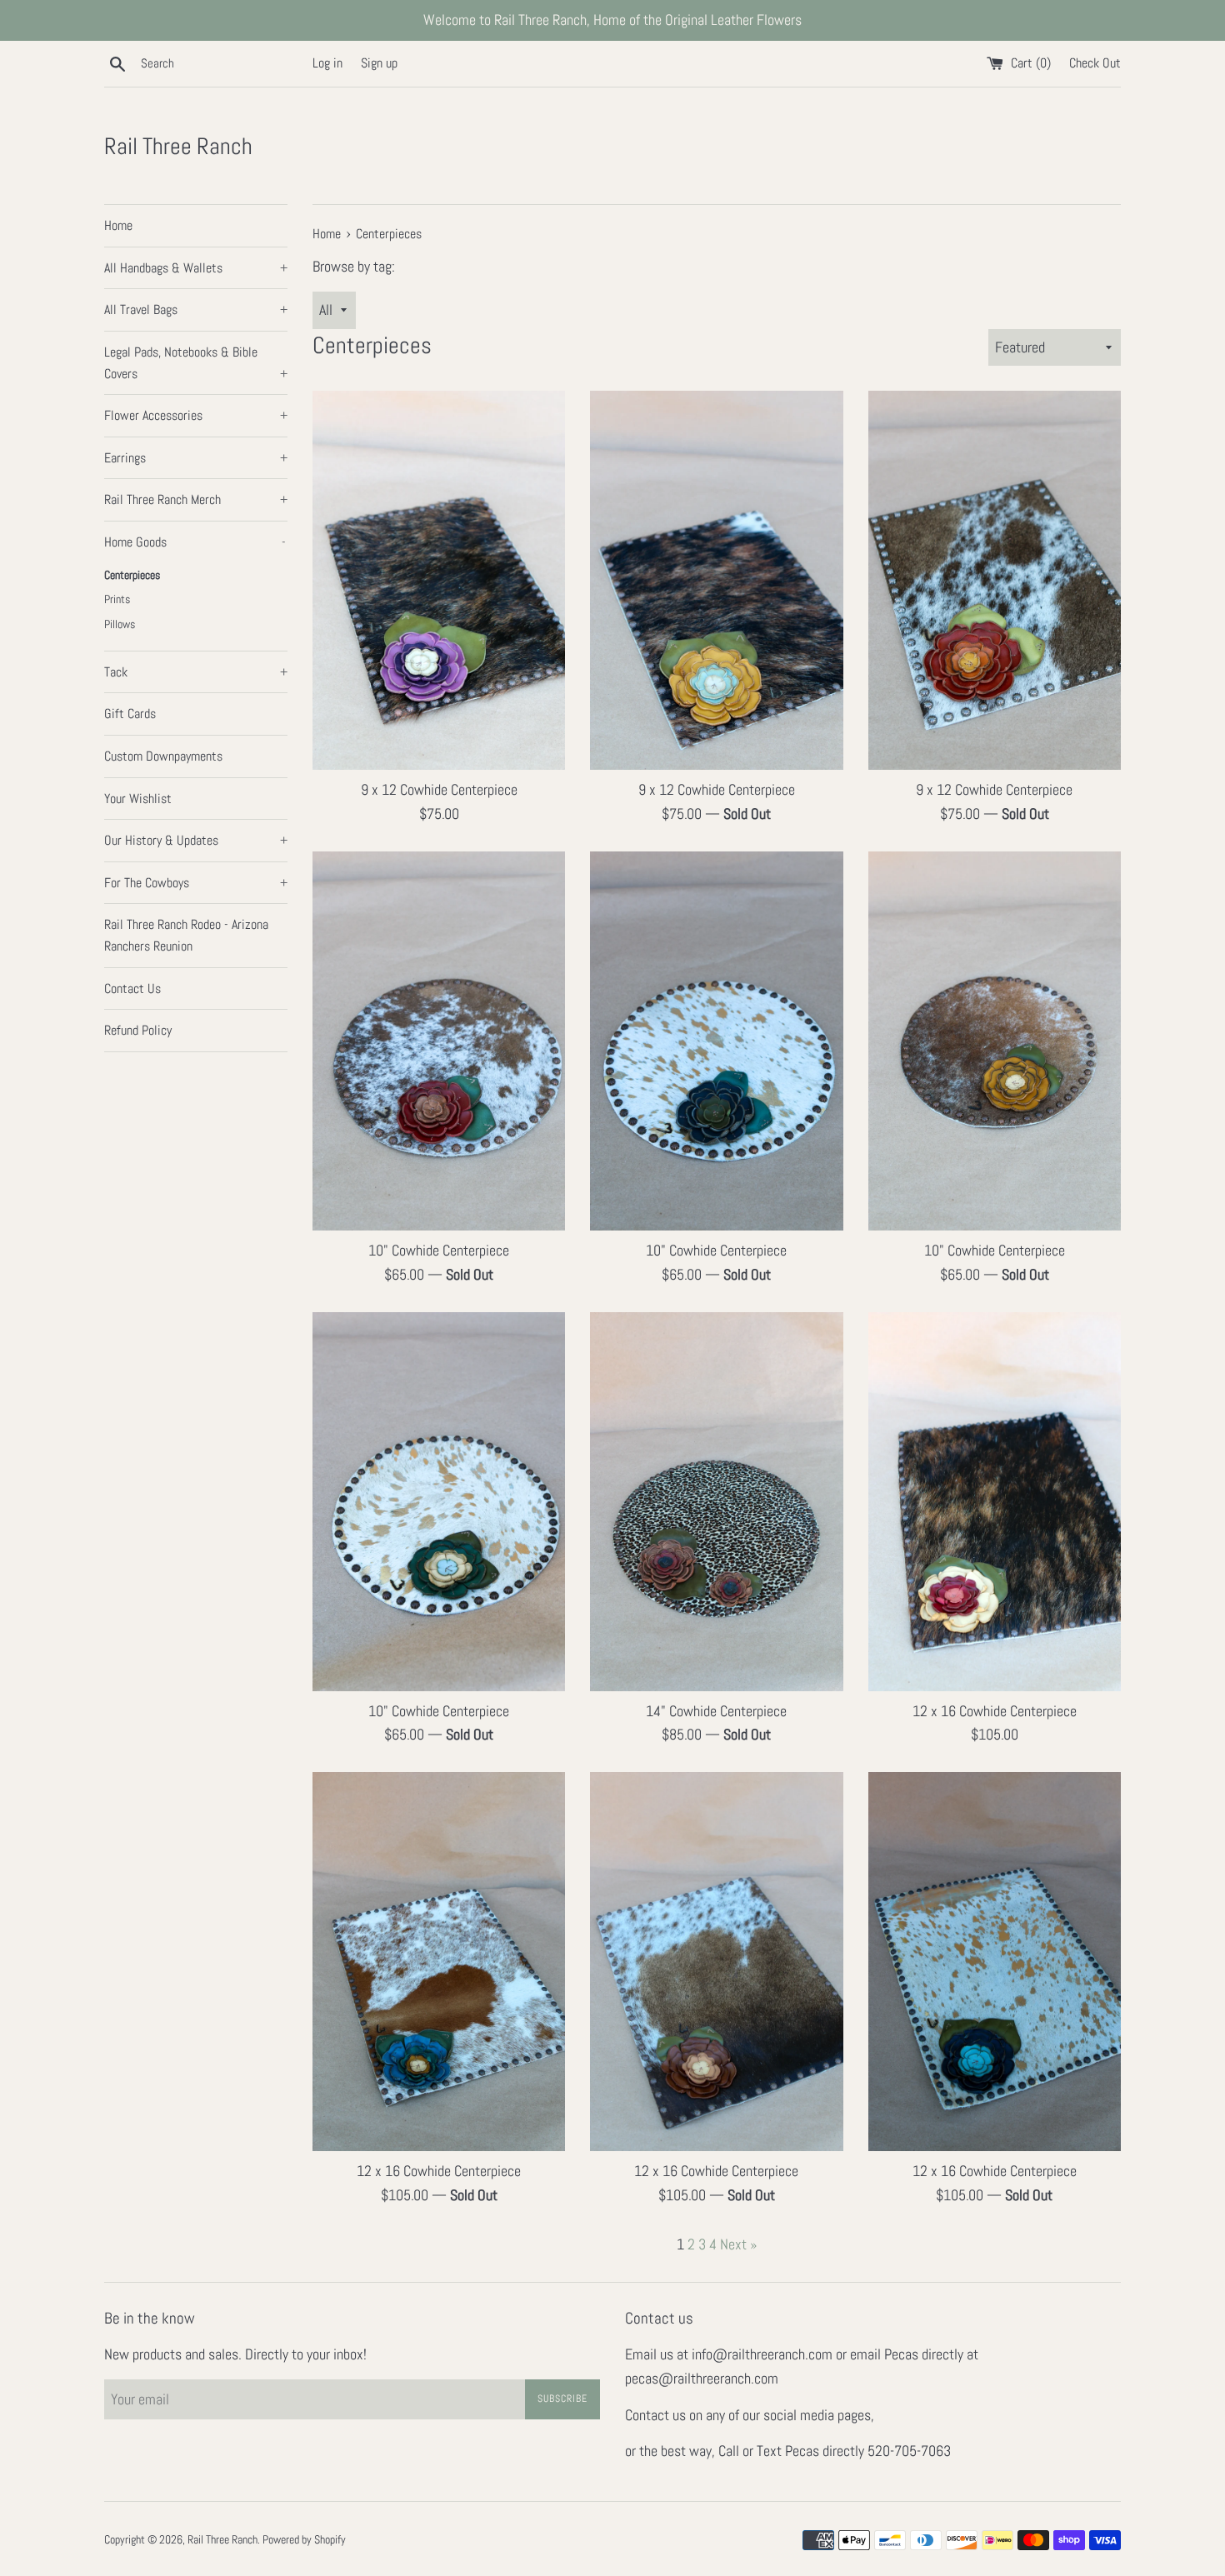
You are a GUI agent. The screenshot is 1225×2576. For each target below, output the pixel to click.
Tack (196, 672)
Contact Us (132, 988)
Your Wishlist (138, 799)
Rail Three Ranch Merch (196, 499)
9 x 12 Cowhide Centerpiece (439, 789)
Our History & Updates (196, 840)
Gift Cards (130, 714)
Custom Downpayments (163, 756)
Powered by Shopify (304, 2539)
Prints (117, 599)
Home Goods (195, 542)
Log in (327, 63)
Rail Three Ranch (178, 146)
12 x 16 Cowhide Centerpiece (995, 1711)
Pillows (120, 624)
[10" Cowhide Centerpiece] (439, 1041)
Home (118, 225)
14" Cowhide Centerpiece (716, 1711)
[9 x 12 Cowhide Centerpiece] (439, 580)
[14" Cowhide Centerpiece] (716, 1502)
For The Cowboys (196, 883)
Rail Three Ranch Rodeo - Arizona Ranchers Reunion (186, 935)
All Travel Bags (196, 310)
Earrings (196, 458)
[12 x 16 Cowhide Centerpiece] (995, 1502)
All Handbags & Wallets (196, 268)
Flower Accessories (196, 415)
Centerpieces (132, 575)
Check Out (1095, 63)
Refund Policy (138, 1030)
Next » (738, 2244)
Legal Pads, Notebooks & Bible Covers (196, 363)
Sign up (379, 63)
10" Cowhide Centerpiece (439, 1250)
